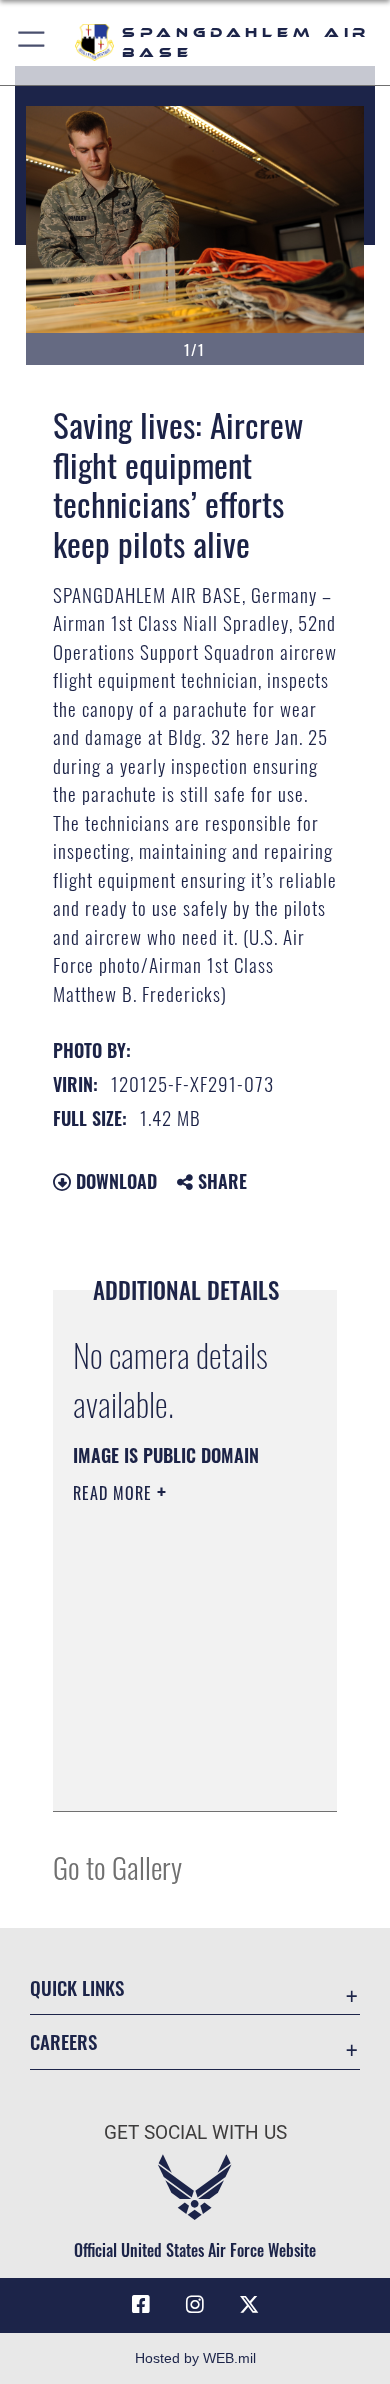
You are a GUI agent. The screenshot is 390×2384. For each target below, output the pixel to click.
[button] (32, 42)
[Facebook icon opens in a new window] (141, 2305)
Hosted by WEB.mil (195, 2358)
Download (114, 1181)
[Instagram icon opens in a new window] (195, 2305)
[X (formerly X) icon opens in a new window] (249, 2305)
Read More (115, 1493)
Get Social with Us (195, 2132)
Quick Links (77, 1987)
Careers (63, 2041)
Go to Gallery (117, 1866)
